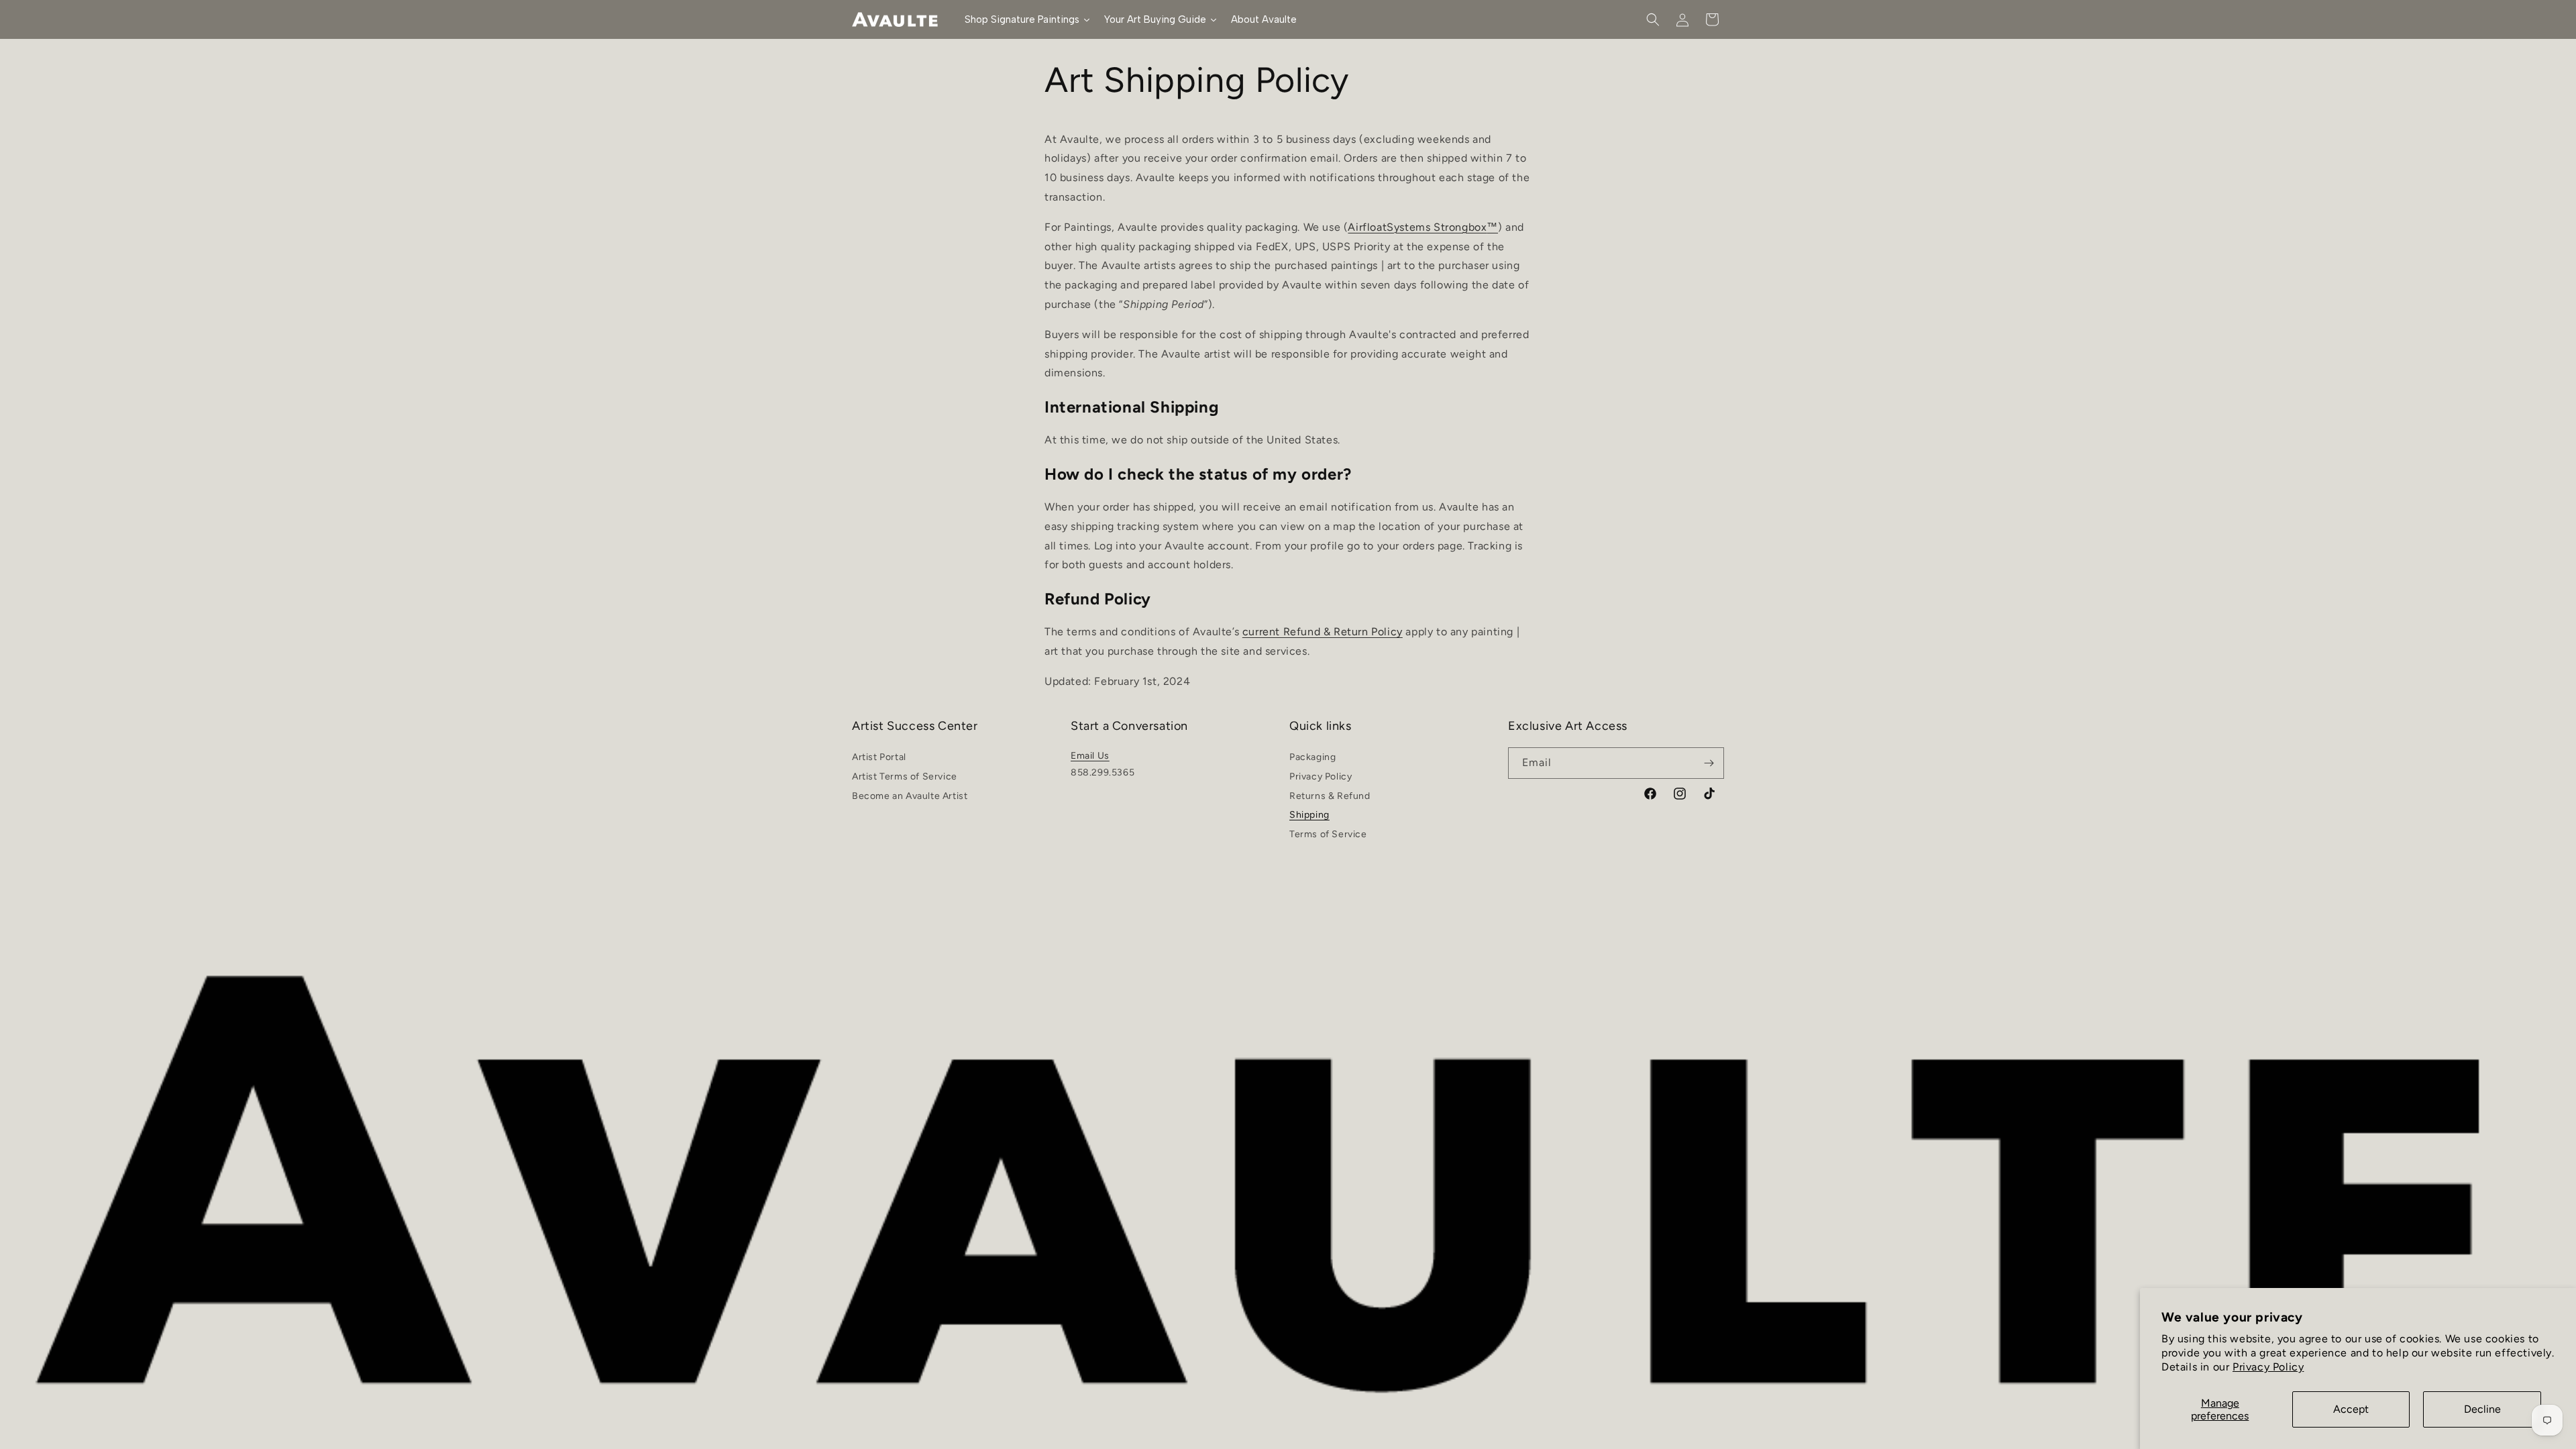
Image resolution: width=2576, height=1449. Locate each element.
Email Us (1090, 756)
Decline (2482, 1409)
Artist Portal (879, 759)
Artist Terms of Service (905, 776)
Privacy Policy (2268, 1367)
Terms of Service (1328, 834)
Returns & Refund (1330, 796)
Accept (2351, 1409)
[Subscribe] (1709, 763)
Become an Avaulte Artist (910, 796)
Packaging (1312, 759)
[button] (1653, 19)
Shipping (1309, 815)
